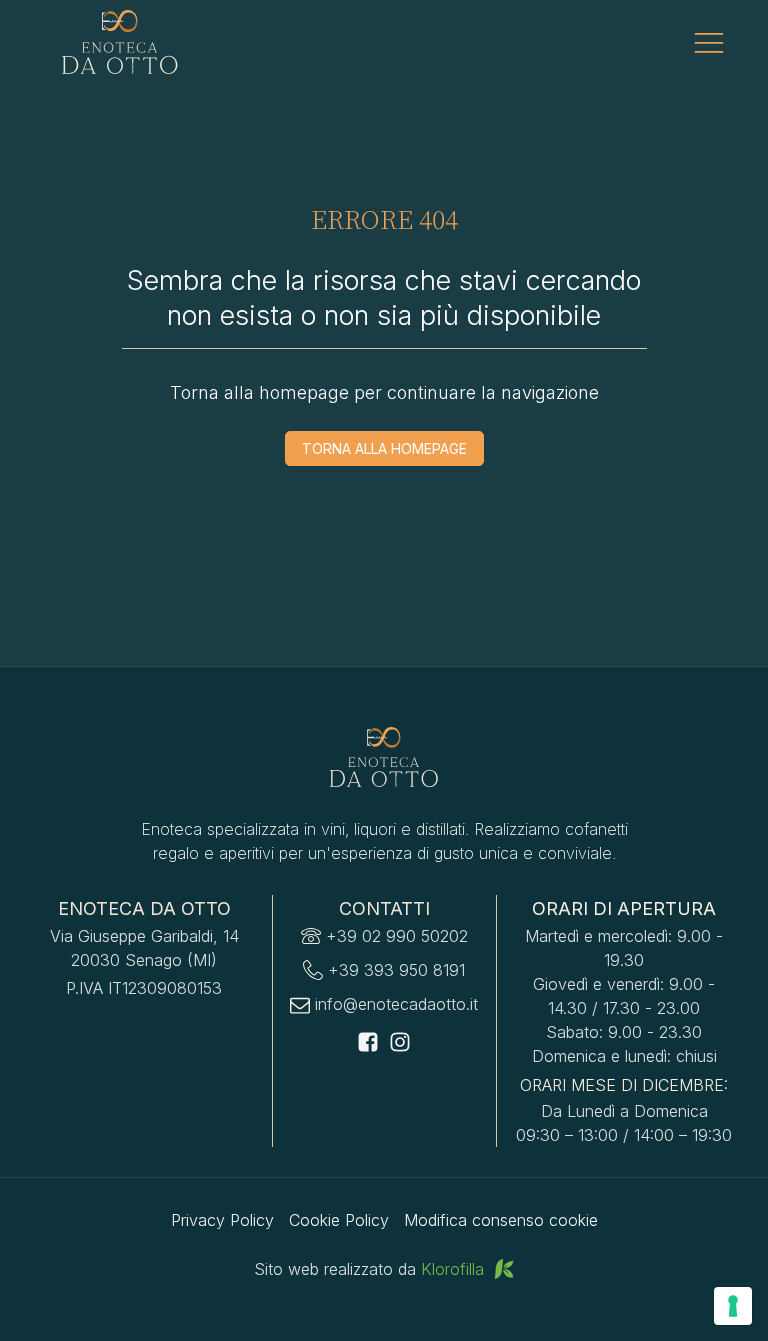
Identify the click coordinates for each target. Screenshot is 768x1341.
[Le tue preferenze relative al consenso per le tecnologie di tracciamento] (733, 1306)
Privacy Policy (222, 1220)
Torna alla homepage (384, 448)
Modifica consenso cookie (501, 1220)
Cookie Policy (339, 1220)
